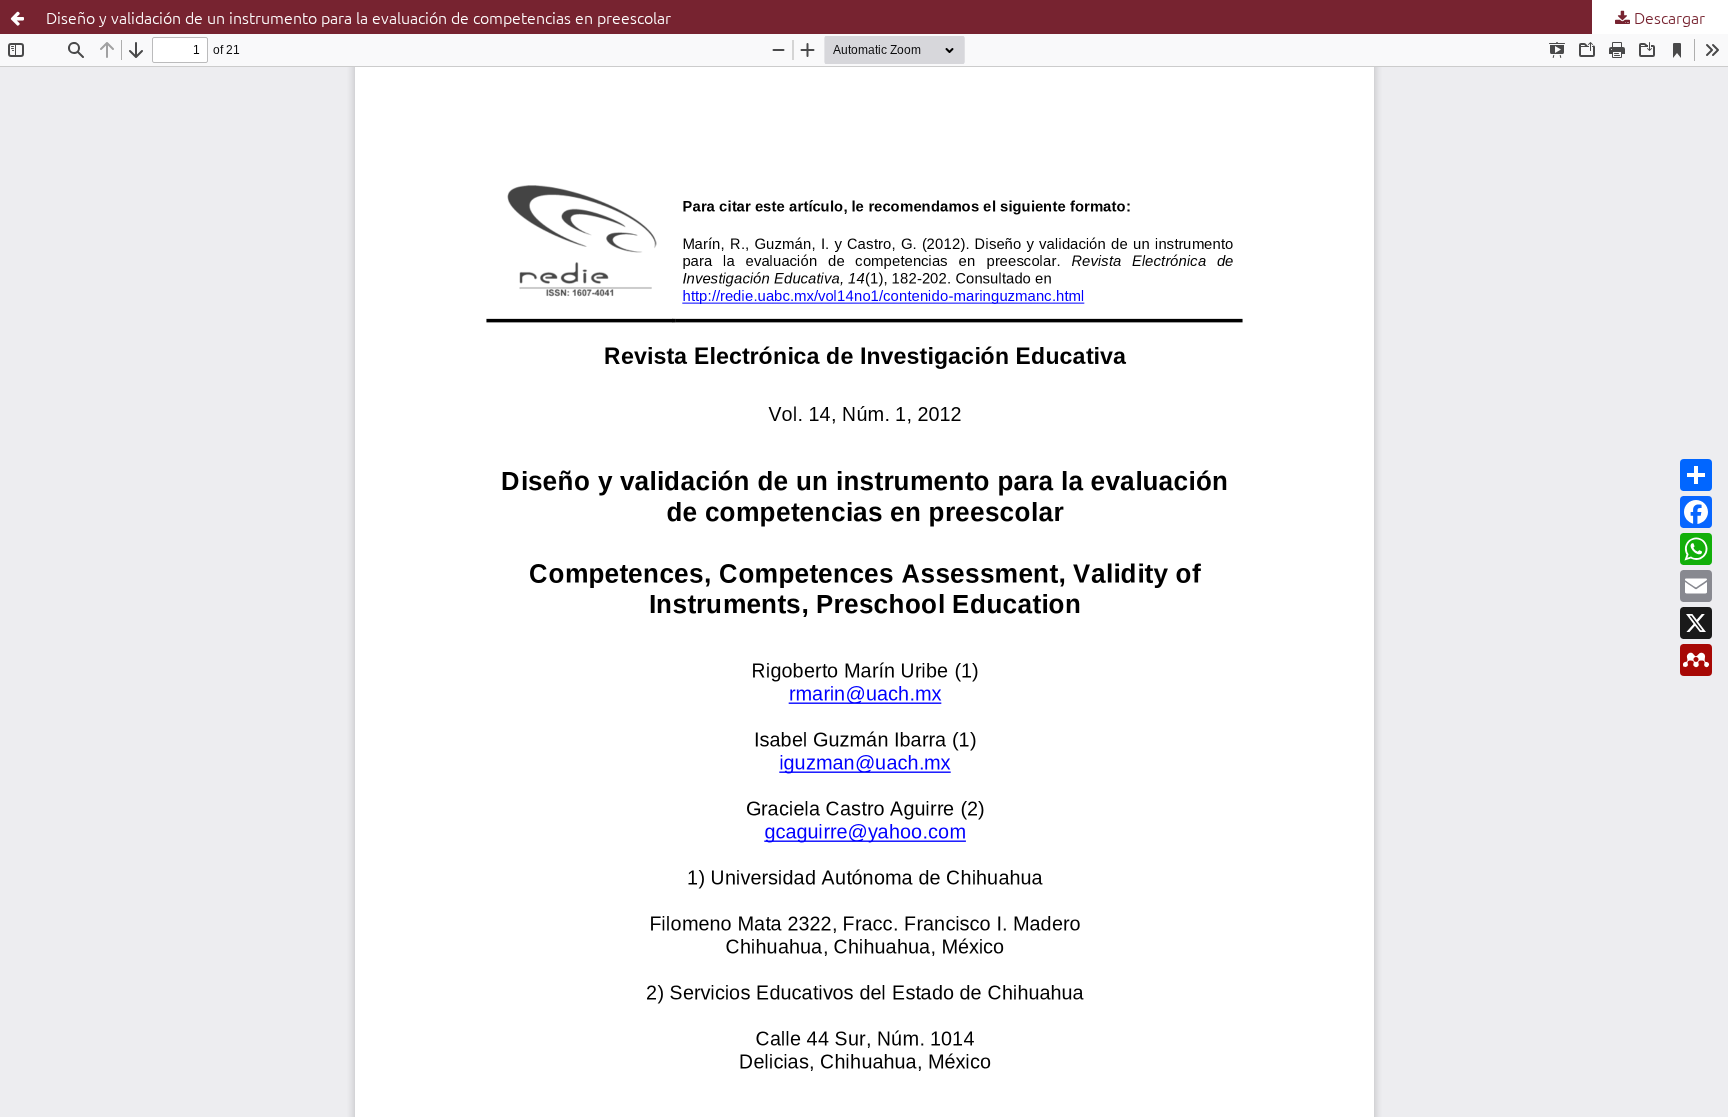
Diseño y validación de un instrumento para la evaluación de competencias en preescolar (358, 17)
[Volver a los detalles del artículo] (17, 17)
